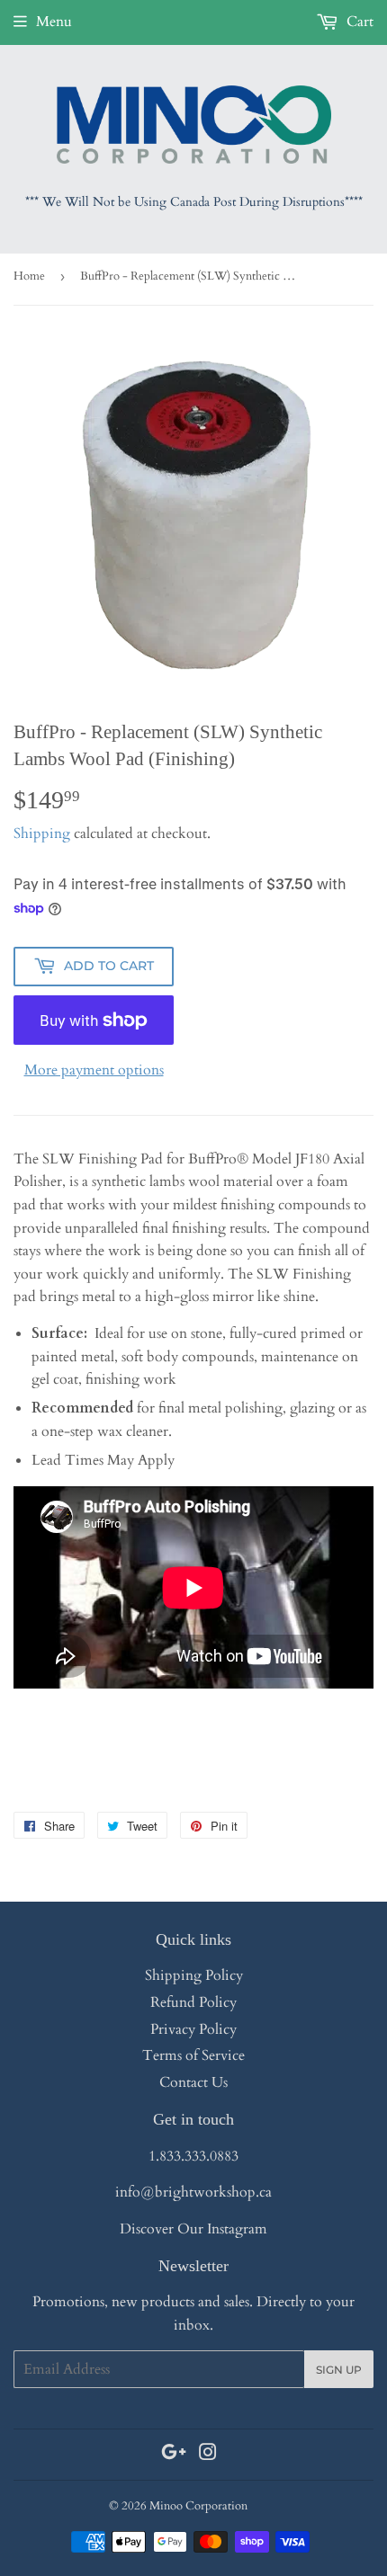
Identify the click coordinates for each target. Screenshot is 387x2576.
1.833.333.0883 (193, 2156)
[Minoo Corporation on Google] (174, 2455)
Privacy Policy (193, 2029)
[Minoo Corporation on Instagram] (208, 2455)
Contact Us (193, 2082)
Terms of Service (193, 2055)
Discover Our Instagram (193, 2229)
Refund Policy (193, 2002)
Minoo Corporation (198, 2506)
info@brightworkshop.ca (193, 2192)
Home (29, 276)
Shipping (42, 833)
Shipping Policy (194, 1975)
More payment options (94, 1070)
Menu (54, 22)
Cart (358, 22)
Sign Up (339, 2370)
